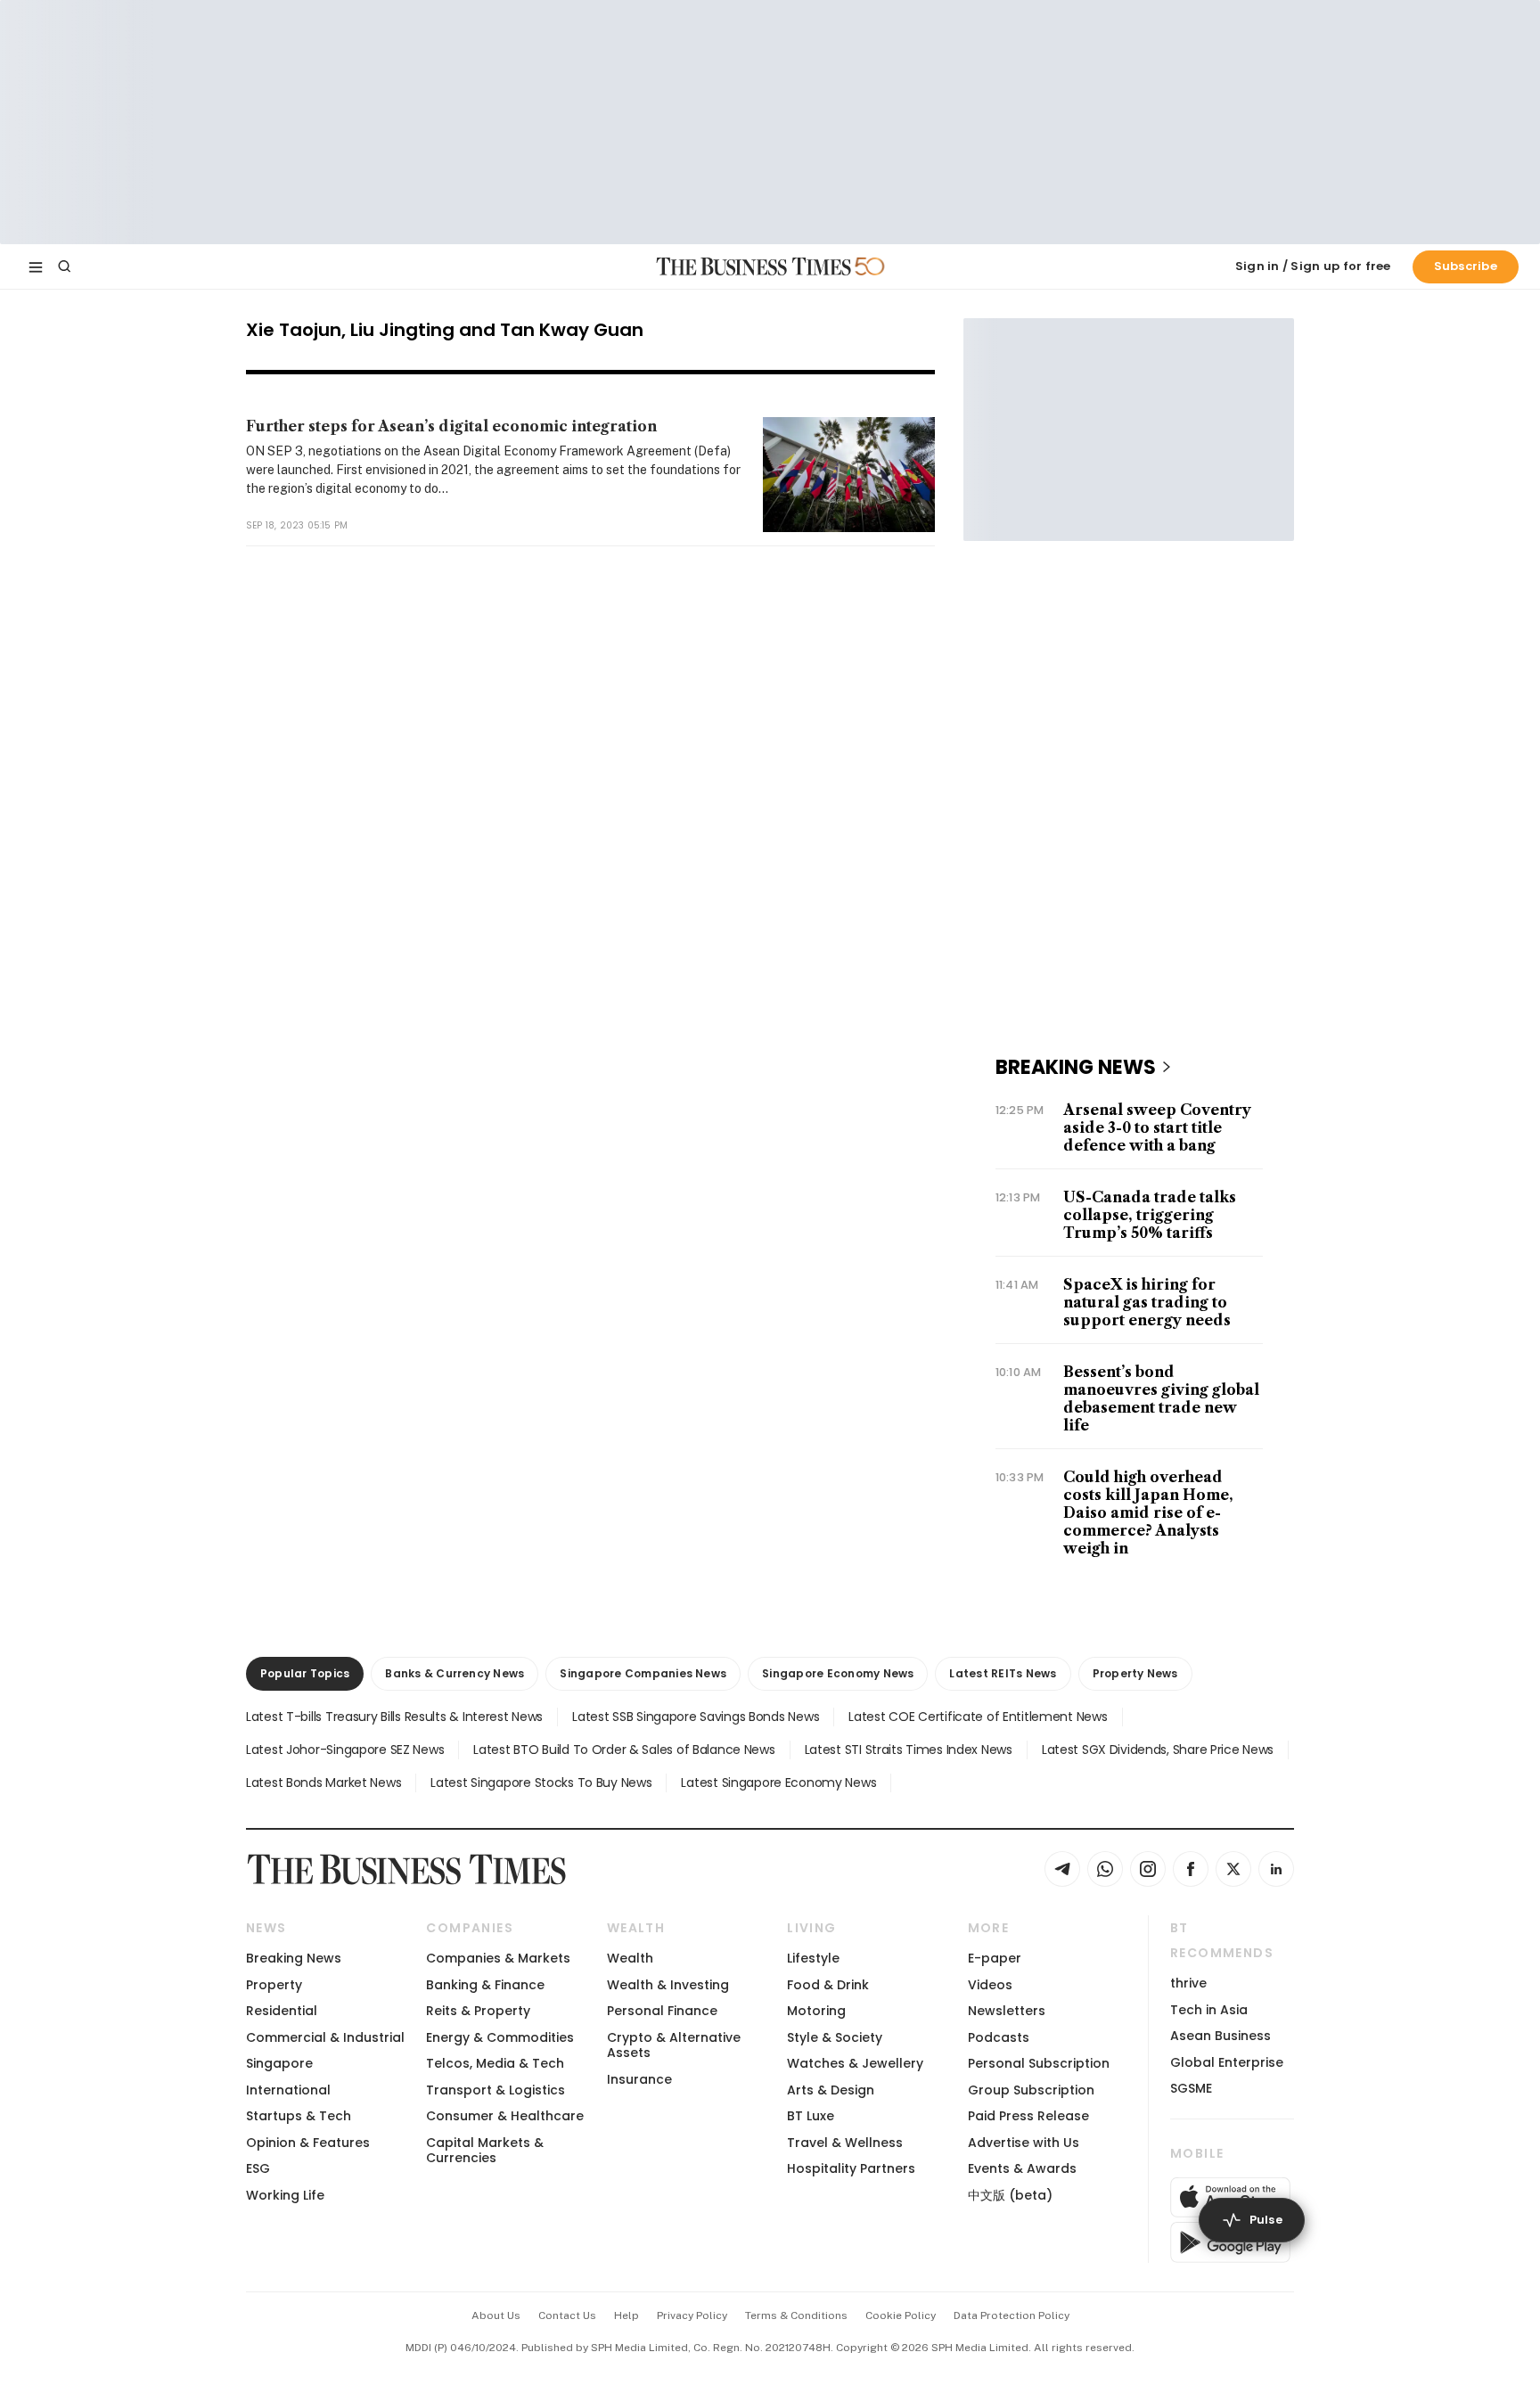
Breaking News (294, 1958)
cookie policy (901, 2315)
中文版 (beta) (1010, 2195)
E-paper (995, 1958)
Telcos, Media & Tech (495, 2063)
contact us (567, 2315)
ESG (258, 2168)
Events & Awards (1022, 2168)
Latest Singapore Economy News (778, 1783)
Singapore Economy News (838, 1673)
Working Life (285, 2195)
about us (496, 2315)
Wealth (630, 1958)
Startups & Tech (299, 2116)
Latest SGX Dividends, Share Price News (1158, 1750)
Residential (282, 2011)
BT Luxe (811, 2116)
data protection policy (1012, 2315)
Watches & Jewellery (855, 2063)
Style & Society (835, 2037)
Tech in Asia (1209, 2010)
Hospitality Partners (851, 2168)
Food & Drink (828, 1985)
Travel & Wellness (845, 2143)
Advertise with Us (1024, 2143)
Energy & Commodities (500, 2037)
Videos (990, 1985)
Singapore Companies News (643, 1673)
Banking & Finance (485, 1985)
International (288, 2090)
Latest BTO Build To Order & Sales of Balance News (624, 1750)
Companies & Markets (498, 1958)
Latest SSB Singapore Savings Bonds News (696, 1717)
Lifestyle (813, 1958)
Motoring (816, 2011)
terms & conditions (796, 2315)
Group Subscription (1031, 2090)
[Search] (64, 266)
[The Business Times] (754, 266)
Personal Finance (662, 2011)
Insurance (639, 2079)
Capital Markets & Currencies (485, 2150)
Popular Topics (305, 1673)
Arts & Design (831, 2090)
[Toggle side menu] (36, 266)
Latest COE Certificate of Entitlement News (978, 1717)
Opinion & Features (308, 2143)
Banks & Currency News (455, 1673)
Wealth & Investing (668, 1985)
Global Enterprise (1227, 2062)
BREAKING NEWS (1076, 1067)
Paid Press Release (1028, 2116)
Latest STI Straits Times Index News (909, 1750)
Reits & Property (478, 2011)
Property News (1135, 1673)
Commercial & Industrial (325, 2037)
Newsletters (1007, 2011)
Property (274, 1985)
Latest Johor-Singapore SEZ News (345, 1750)
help (627, 2315)
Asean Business (1221, 2036)
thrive (1188, 1983)
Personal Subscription (1039, 2063)
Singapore (279, 2063)
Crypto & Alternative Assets (674, 2045)
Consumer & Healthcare (505, 2116)
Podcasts (999, 2037)
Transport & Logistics (496, 2090)
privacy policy (692, 2315)
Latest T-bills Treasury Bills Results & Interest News (394, 1717)
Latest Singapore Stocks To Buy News (541, 1783)
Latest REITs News (1003, 1673)
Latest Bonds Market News (324, 1783)
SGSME (1191, 2088)
